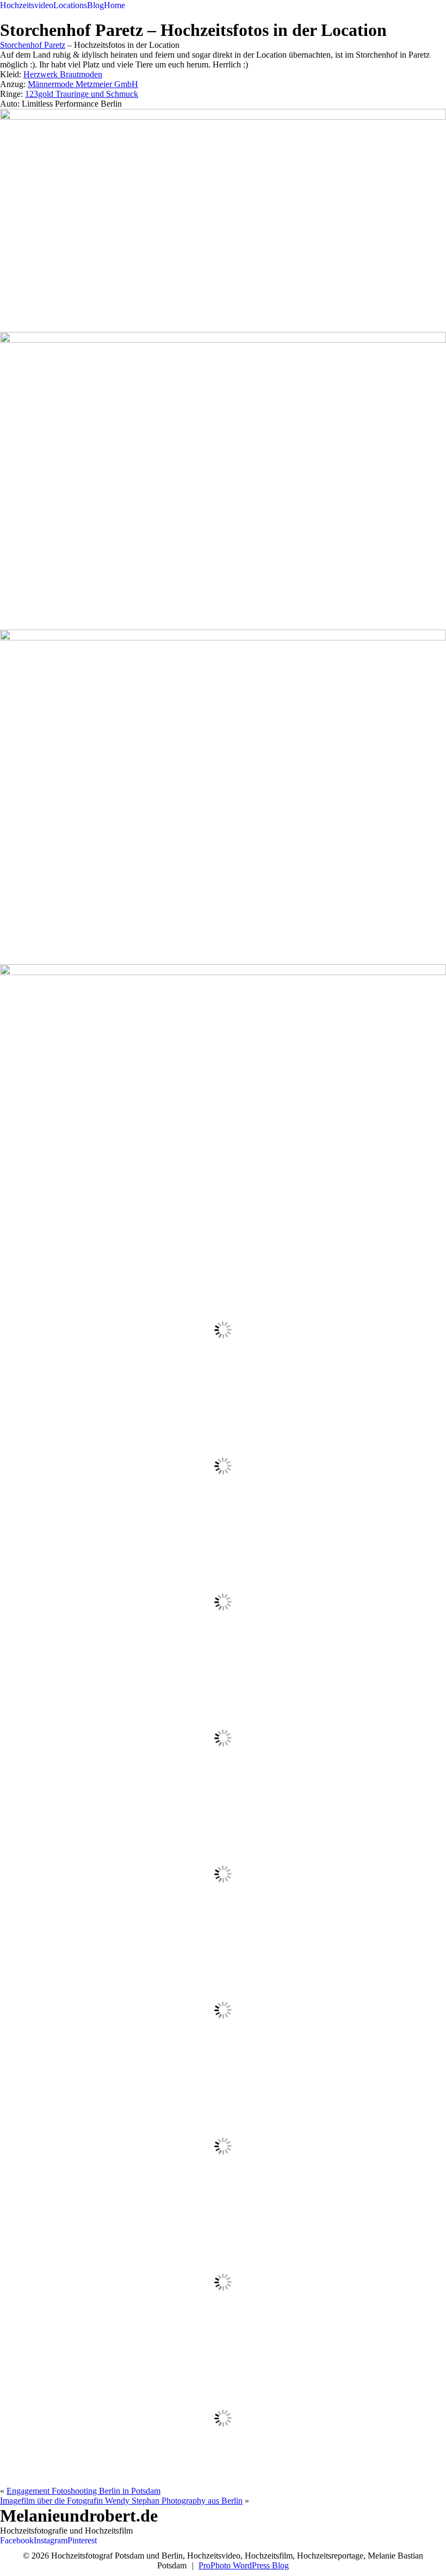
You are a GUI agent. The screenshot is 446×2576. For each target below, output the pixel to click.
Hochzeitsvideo (27, 5)
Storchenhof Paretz (33, 45)
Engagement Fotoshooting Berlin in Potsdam (83, 2491)
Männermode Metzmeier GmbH (83, 84)
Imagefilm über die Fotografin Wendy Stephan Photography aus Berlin (121, 2501)
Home (114, 5)
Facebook (17, 2540)
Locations (70, 5)
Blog (95, 5)
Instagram (51, 2540)
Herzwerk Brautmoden (63, 74)
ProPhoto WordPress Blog (244, 2565)
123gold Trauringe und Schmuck (82, 94)
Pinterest (82, 2540)
